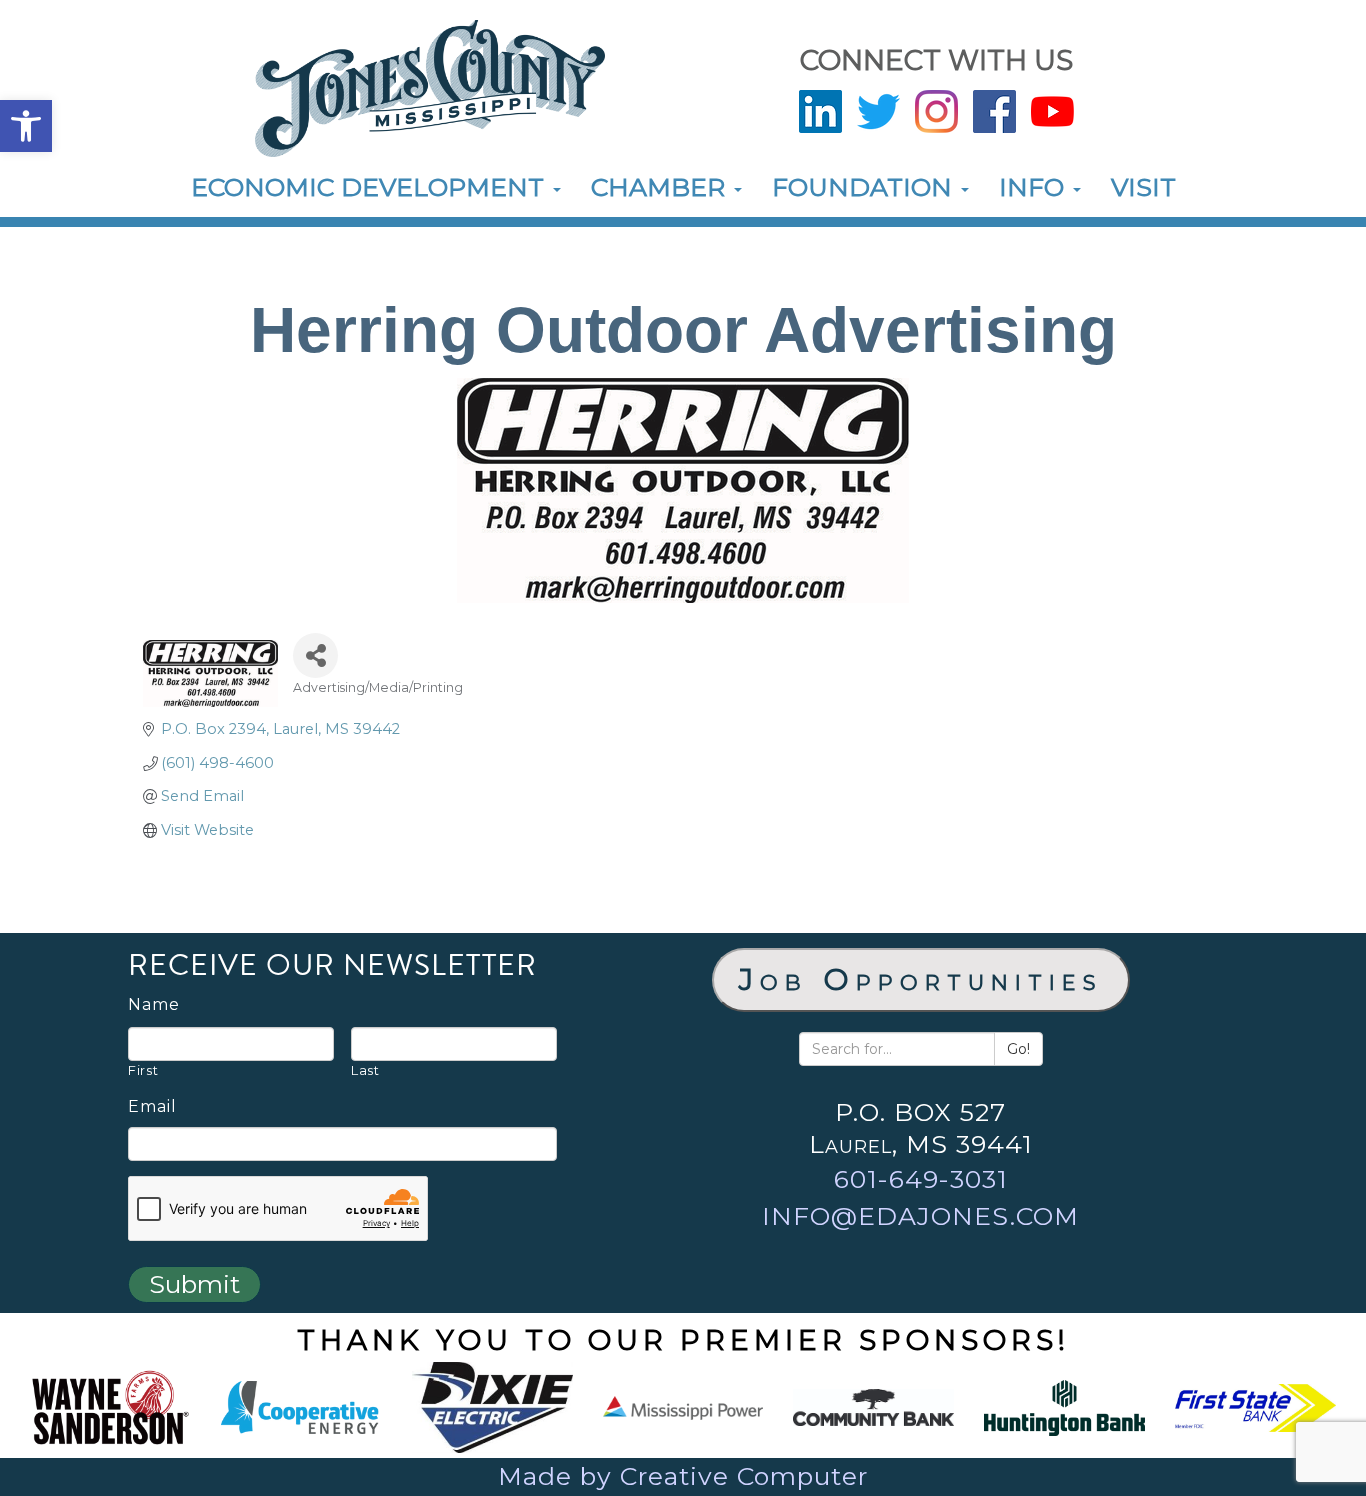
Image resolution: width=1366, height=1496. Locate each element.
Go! (1018, 1049)
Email (152, 1107)
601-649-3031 (921, 1179)
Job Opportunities (921, 979)
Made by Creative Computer (683, 1476)
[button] (26, 126)
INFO (1035, 187)
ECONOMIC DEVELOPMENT (371, 187)
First (143, 1070)
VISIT (1143, 187)
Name (154, 1005)
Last (365, 1070)
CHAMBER (661, 187)
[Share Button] (315, 655)
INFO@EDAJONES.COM (920, 1216)
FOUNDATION (865, 187)
